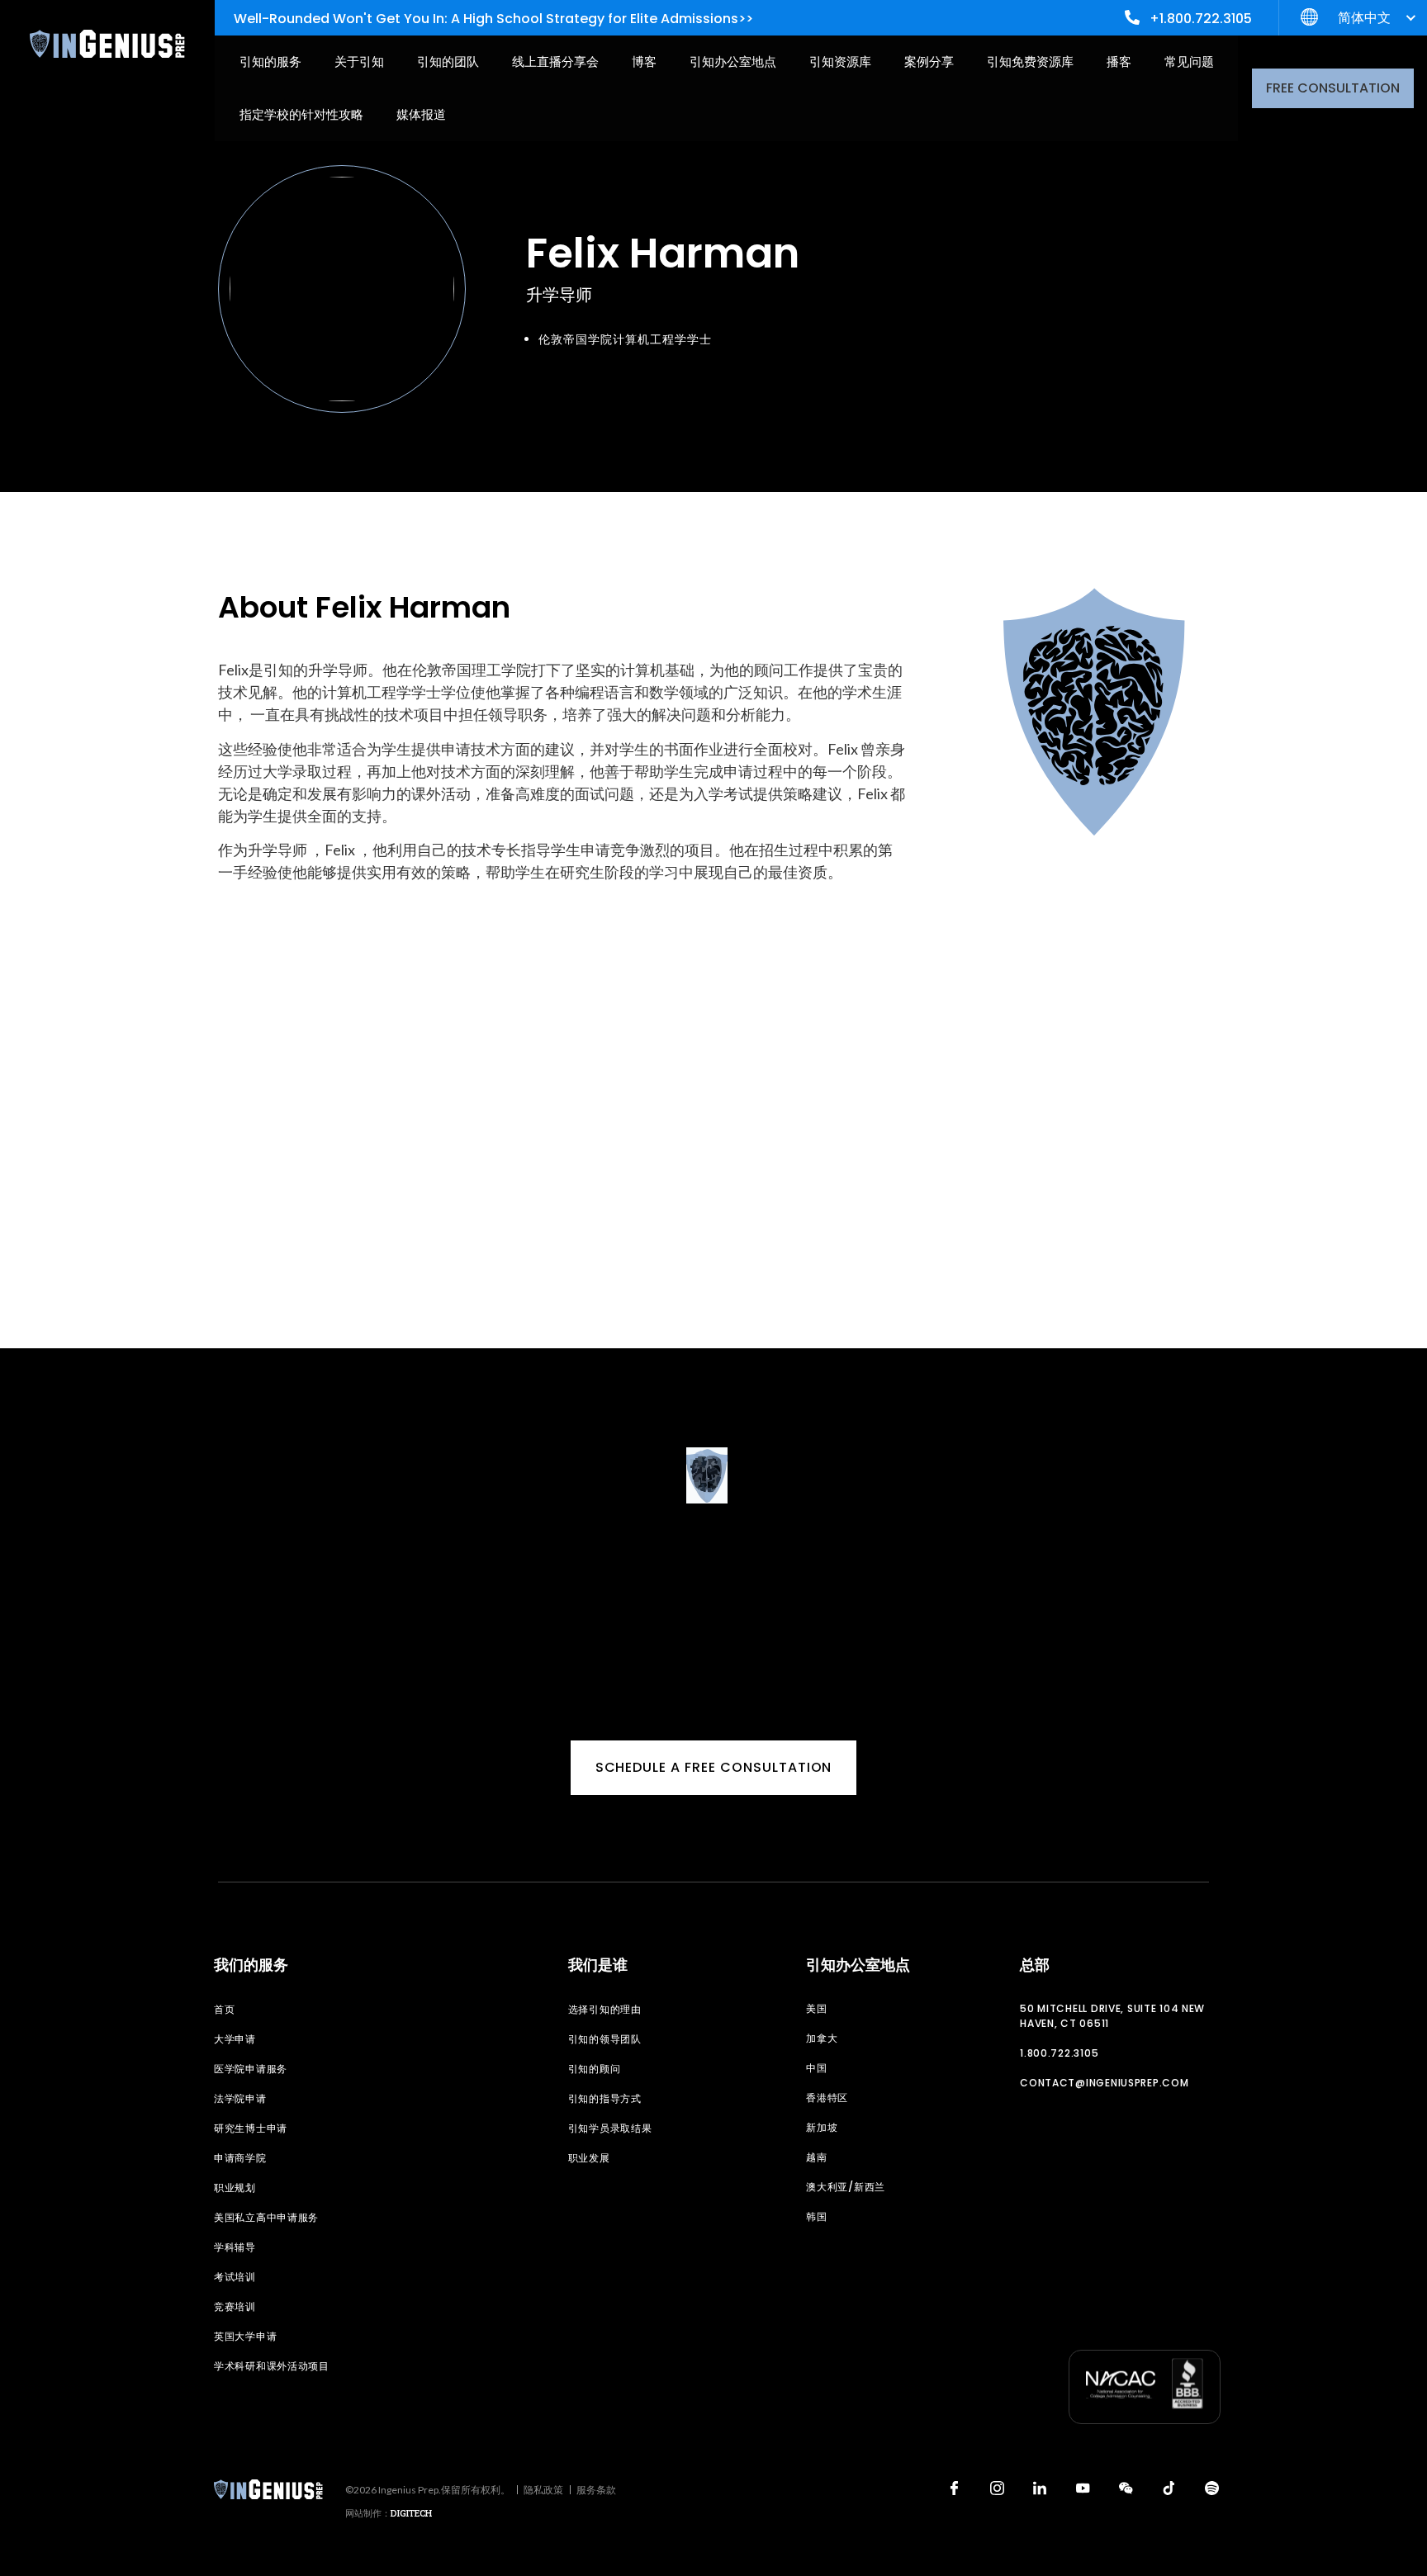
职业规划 (235, 2188)
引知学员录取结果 (610, 2128)
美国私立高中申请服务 (266, 2217)
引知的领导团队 (605, 2039)
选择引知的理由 (605, 2009)
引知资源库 (840, 62)
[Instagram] (997, 2488)
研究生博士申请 (251, 2128)
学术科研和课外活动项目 (272, 2366)
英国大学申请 (245, 2336)
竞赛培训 (235, 2306)
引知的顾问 (595, 2069)
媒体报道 (421, 114)
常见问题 (1189, 62)
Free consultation (1333, 88)
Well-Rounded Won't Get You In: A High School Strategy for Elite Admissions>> (493, 19)
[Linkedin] (1040, 2488)
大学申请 (235, 2039)
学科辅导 (235, 2247)
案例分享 (929, 62)
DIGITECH (411, 2513)
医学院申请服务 (251, 2069)
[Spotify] (1211, 2488)
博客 (644, 62)
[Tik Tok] (1169, 2488)
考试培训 (235, 2277)
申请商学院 (240, 2158)
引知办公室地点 (733, 62)
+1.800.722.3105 (1201, 19)
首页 (224, 2009)
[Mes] (1126, 2488)
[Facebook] (954, 2488)
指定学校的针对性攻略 (301, 114)
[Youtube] (1083, 2488)
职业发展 (589, 2158)
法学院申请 (240, 2098)
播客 (1119, 62)
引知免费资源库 (1030, 62)
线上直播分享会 (555, 62)
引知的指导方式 (605, 2098)
